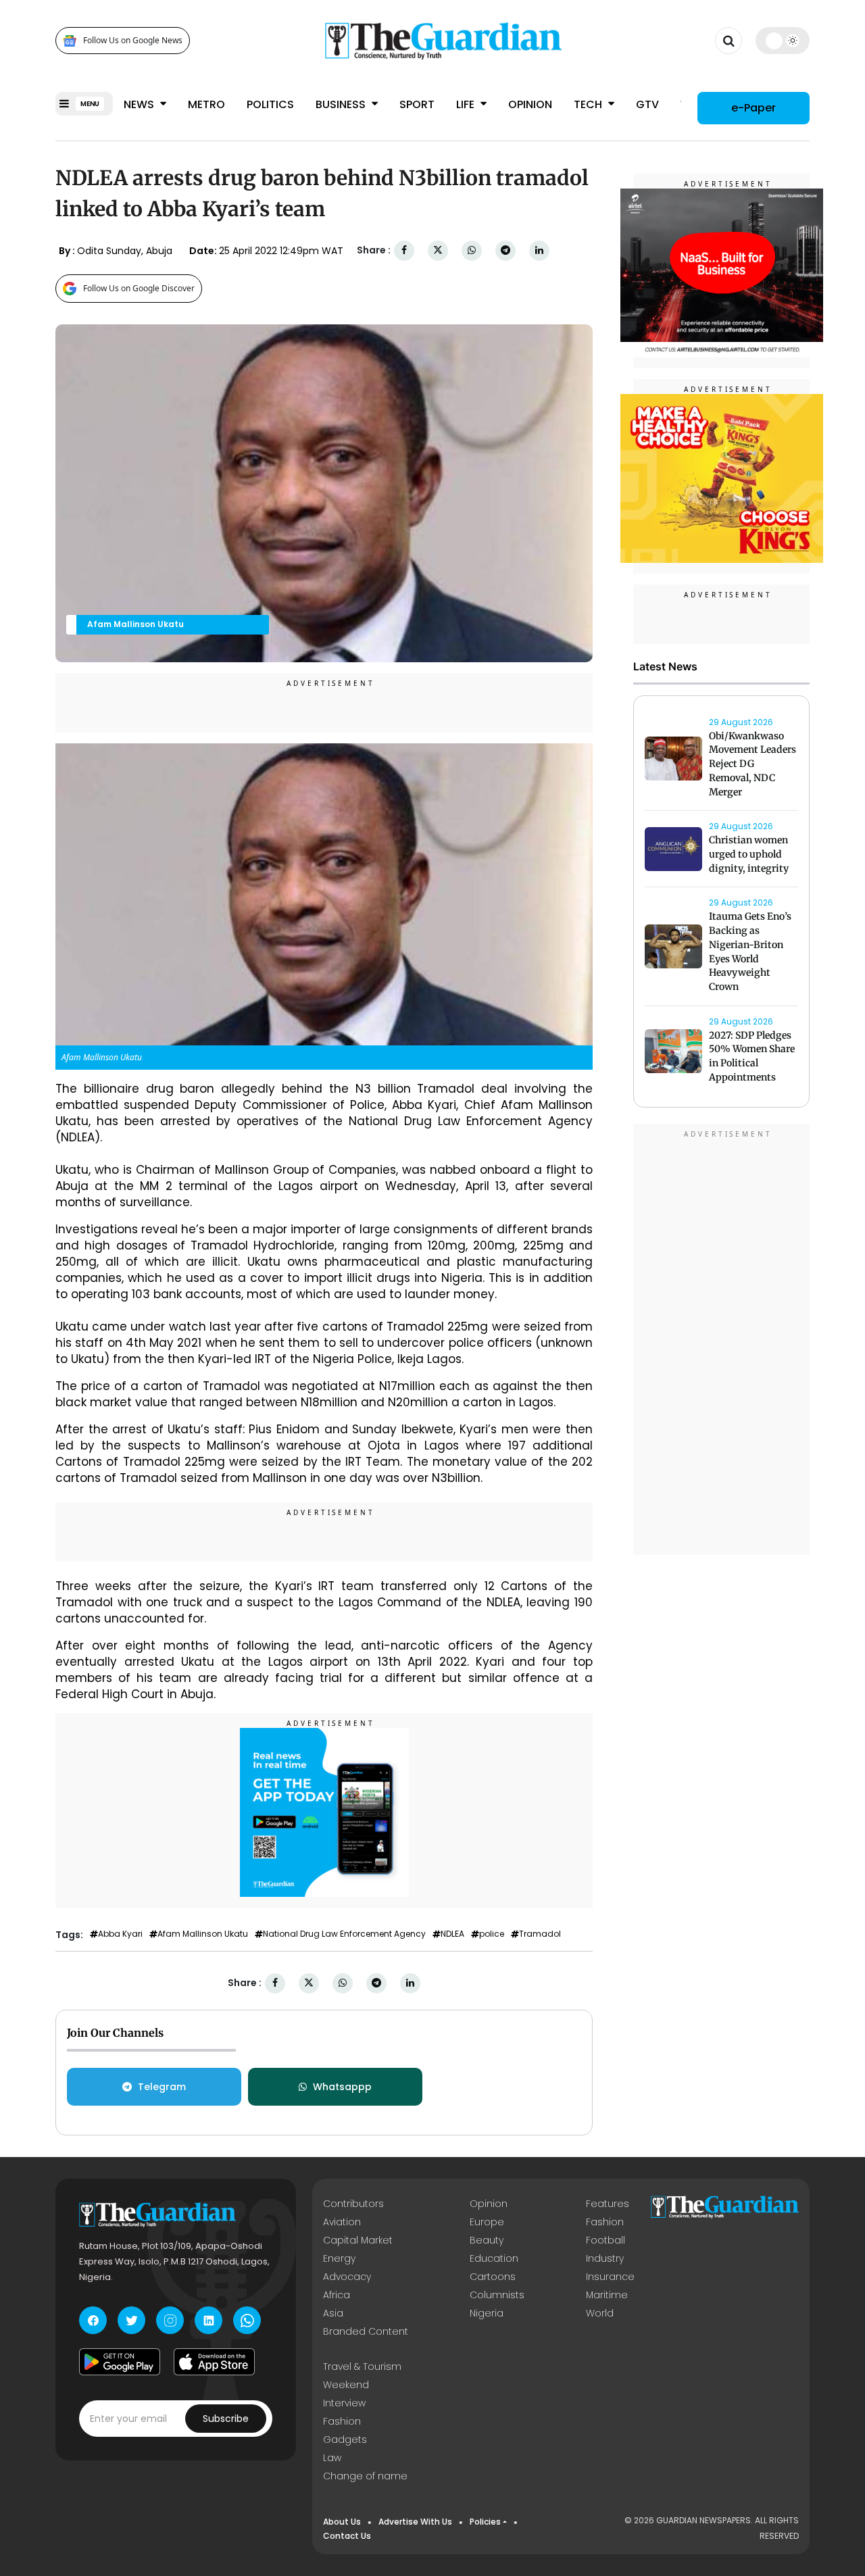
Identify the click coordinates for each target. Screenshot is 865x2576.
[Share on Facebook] (404, 250)
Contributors (353, 2204)
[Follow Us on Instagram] (170, 2320)
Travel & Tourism (362, 2367)
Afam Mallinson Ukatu (203, 1934)
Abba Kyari (120, 1934)
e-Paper (753, 108)
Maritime (607, 2295)
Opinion (530, 104)
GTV (647, 104)
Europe (487, 2222)
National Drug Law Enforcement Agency (344, 1934)
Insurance (610, 2277)
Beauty (487, 2240)
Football (605, 2240)
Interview (344, 2403)
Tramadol (540, 1934)
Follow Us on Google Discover (139, 288)
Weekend (346, 2385)
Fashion (605, 2222)
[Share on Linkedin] (539, 250)
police (492, 1934)
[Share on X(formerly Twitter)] (438, 250)
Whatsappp (342, 2087)
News (140, 104)
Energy (339, 2258)
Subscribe (226, 2419)
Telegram (162, 2087)
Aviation (342, 2222)
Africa (337, 2295)
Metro (206, 104)
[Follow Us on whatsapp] (247, 2320)
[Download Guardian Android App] (120, 2362)
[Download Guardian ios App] (214, 2362)
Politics (270, 104)
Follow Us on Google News (133, 41)
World (600, 2313)
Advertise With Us (415, 2522)
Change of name (365, 2476)
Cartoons (493, 2277)
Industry (605, 2258)
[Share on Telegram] (505, 250)
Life (467, 104)
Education (494, 2258)
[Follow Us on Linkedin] (208, 2320)
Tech (589, 104)
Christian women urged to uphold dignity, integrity (749, 855)
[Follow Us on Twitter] (131, 2320)
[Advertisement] (722, 1341)
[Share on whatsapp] (472, 250)
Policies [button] (485, 2522)
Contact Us (347, 2536)
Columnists (497, 2295)
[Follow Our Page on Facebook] (93, 2320)
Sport (417, 104)
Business (342, 104)
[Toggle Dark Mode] (783, 41)
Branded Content (366, 2331)
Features (608, 2204)
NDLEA (452, 1934)
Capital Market (358, 2240)
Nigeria (487, 2313)
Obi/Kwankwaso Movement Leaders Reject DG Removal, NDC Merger (752, 764)
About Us (342, 2522)
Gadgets (345, 2439)
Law (332, 2458)
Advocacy (347, 2277)
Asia (333, 2313)
